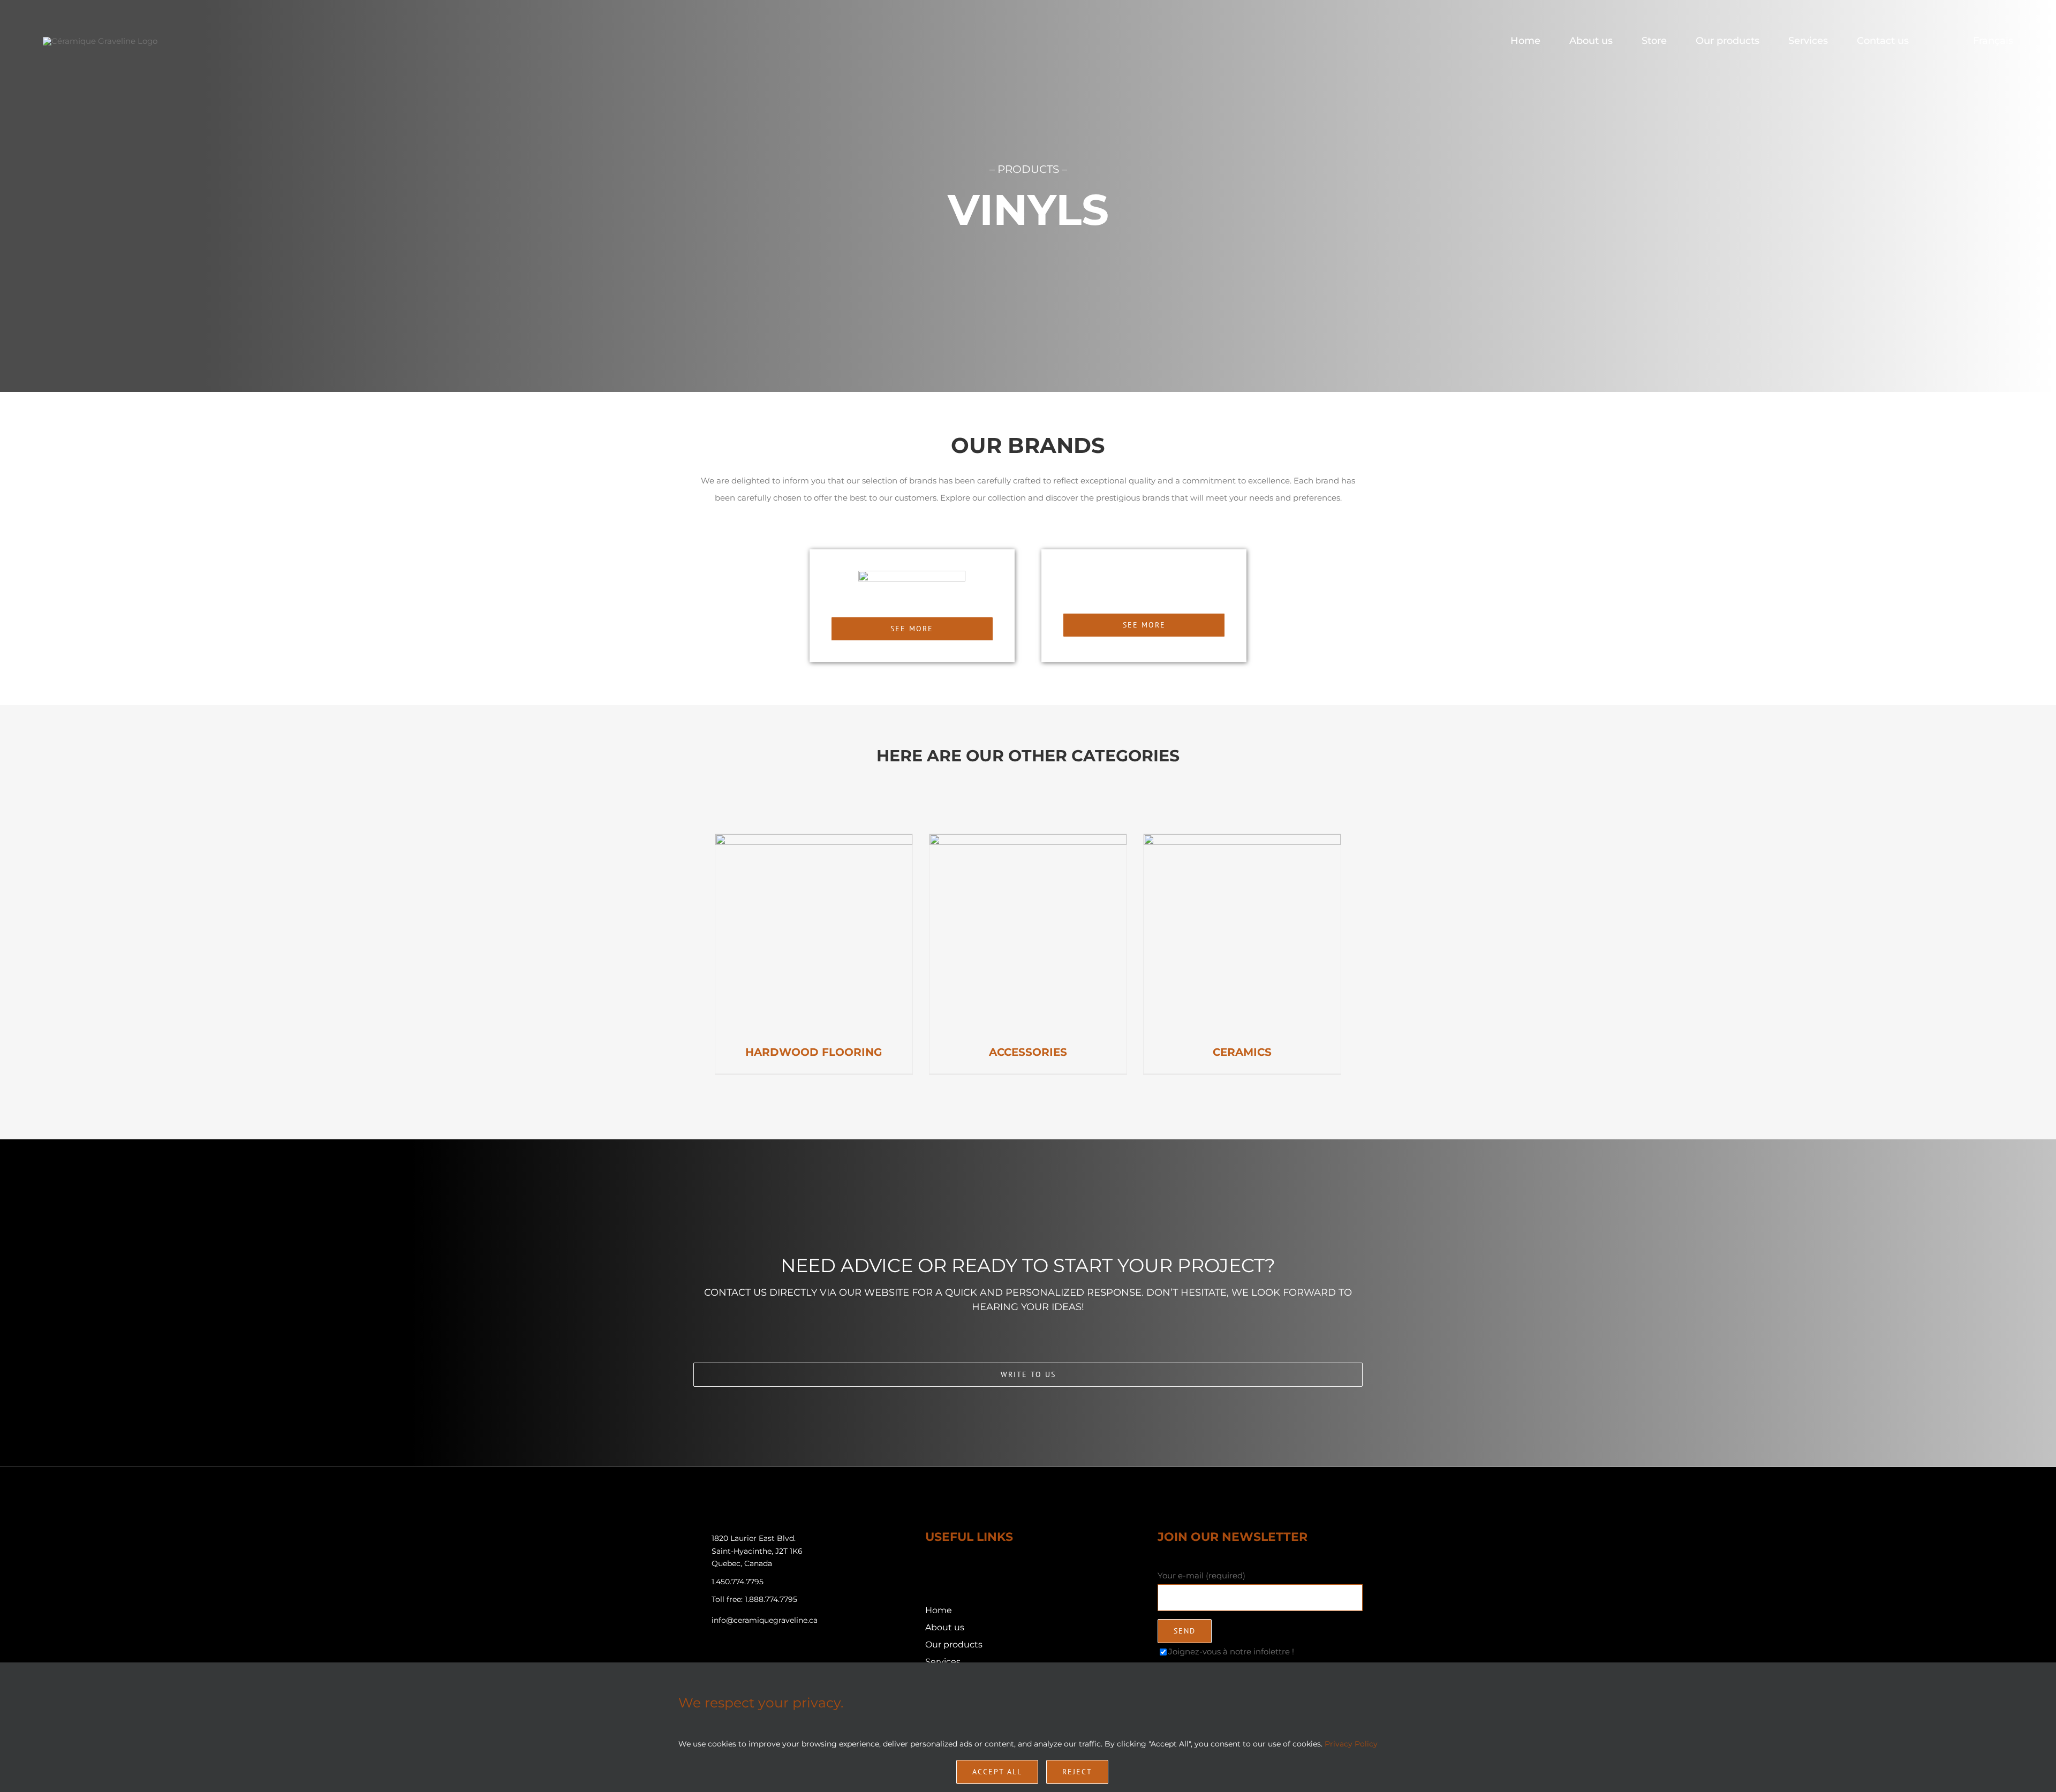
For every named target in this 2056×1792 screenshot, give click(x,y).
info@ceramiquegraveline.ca (765, 1620)
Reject (1077, 1772)
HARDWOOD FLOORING (814, 1052)
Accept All (997, 1772)
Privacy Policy (1351, 1744)
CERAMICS (1242, 1052)
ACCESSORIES (1028, 1052)
